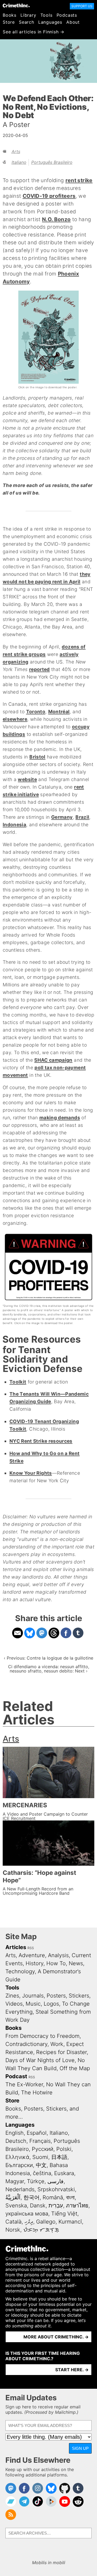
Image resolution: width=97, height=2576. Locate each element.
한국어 (32, 2197)
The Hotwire (37, 2092)
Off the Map (75, 2068)
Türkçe (36, 2181)
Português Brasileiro (52, 162)
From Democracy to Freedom (42, 2036)
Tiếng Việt (64, 2214)
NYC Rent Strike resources (41, 1441)
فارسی (56, 2181)
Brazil (82, 817)
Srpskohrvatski (56, 2189)
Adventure (32, 1955)
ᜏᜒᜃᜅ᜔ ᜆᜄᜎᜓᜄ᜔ (41, 2230)
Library (28, 15)
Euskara (64, 2173)
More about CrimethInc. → (56, 2337)
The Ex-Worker (24, 2084)
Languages (50, 22)
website (27, 779)
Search (27, 22)
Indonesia (14, 825)
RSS (31, 1948)
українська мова (27, 2214)
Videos (14, 2004)
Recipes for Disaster (61, 2052)
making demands (60, 1118)
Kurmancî (70, 2222)
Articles (16, 1947)
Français (40, 2141)
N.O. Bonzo (56, 219)
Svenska (16, 2206)
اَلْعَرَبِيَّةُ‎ (13, 2197)
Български (19, 2165)
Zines (12, 1996)
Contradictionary (26, 2044)
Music (33, 2004)
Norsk (13, 2230)
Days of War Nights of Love (40, 2060)
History (34, 1963)
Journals (33, 1996)
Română (53, 2197)
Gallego (46, 2222)
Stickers (79, 1996)
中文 (41, 2165)
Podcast (16, 2076)
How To (56, 1963)
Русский (43, 2149)
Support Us (82, 6)
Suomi (40, 2157)
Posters (56, 1996)
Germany (62, 817)
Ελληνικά (17, 2157)
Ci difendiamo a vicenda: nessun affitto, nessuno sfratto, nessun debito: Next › (49, 1669)
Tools (46, 15)
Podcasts (67, 15)
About (73, 22)
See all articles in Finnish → (34, 32)
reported (39, 669)
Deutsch (16, 2141)
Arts (16, 151)
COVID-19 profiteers (49, 196)
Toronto (36, 712)
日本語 (59, 2157)
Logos (51, 2004)
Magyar (15, 2181)
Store (9, 22)
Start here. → (72, 2370)
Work (57, 2044)
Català (13, 2222)
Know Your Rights (31, 1473)
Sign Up (80, 2448)
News (76, 1963)
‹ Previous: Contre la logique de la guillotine (48, 1658)
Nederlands (20, 2189)
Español (37, 2133)
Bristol (37, 757)
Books (10, 15)
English (15, 2133)
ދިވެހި (29, 2222)
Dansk (38, 2206)
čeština (42, 2173)
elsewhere (15, 719)
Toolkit (18, 1382)
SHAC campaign (53, 1060)
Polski (64, 2149)
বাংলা (70, 2197)
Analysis (58, 1955)
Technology (20, 1971)
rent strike (79, 180)
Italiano (19, 162)
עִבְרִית (56, 2206)
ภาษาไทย (77, 2206)
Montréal (59, 712)
